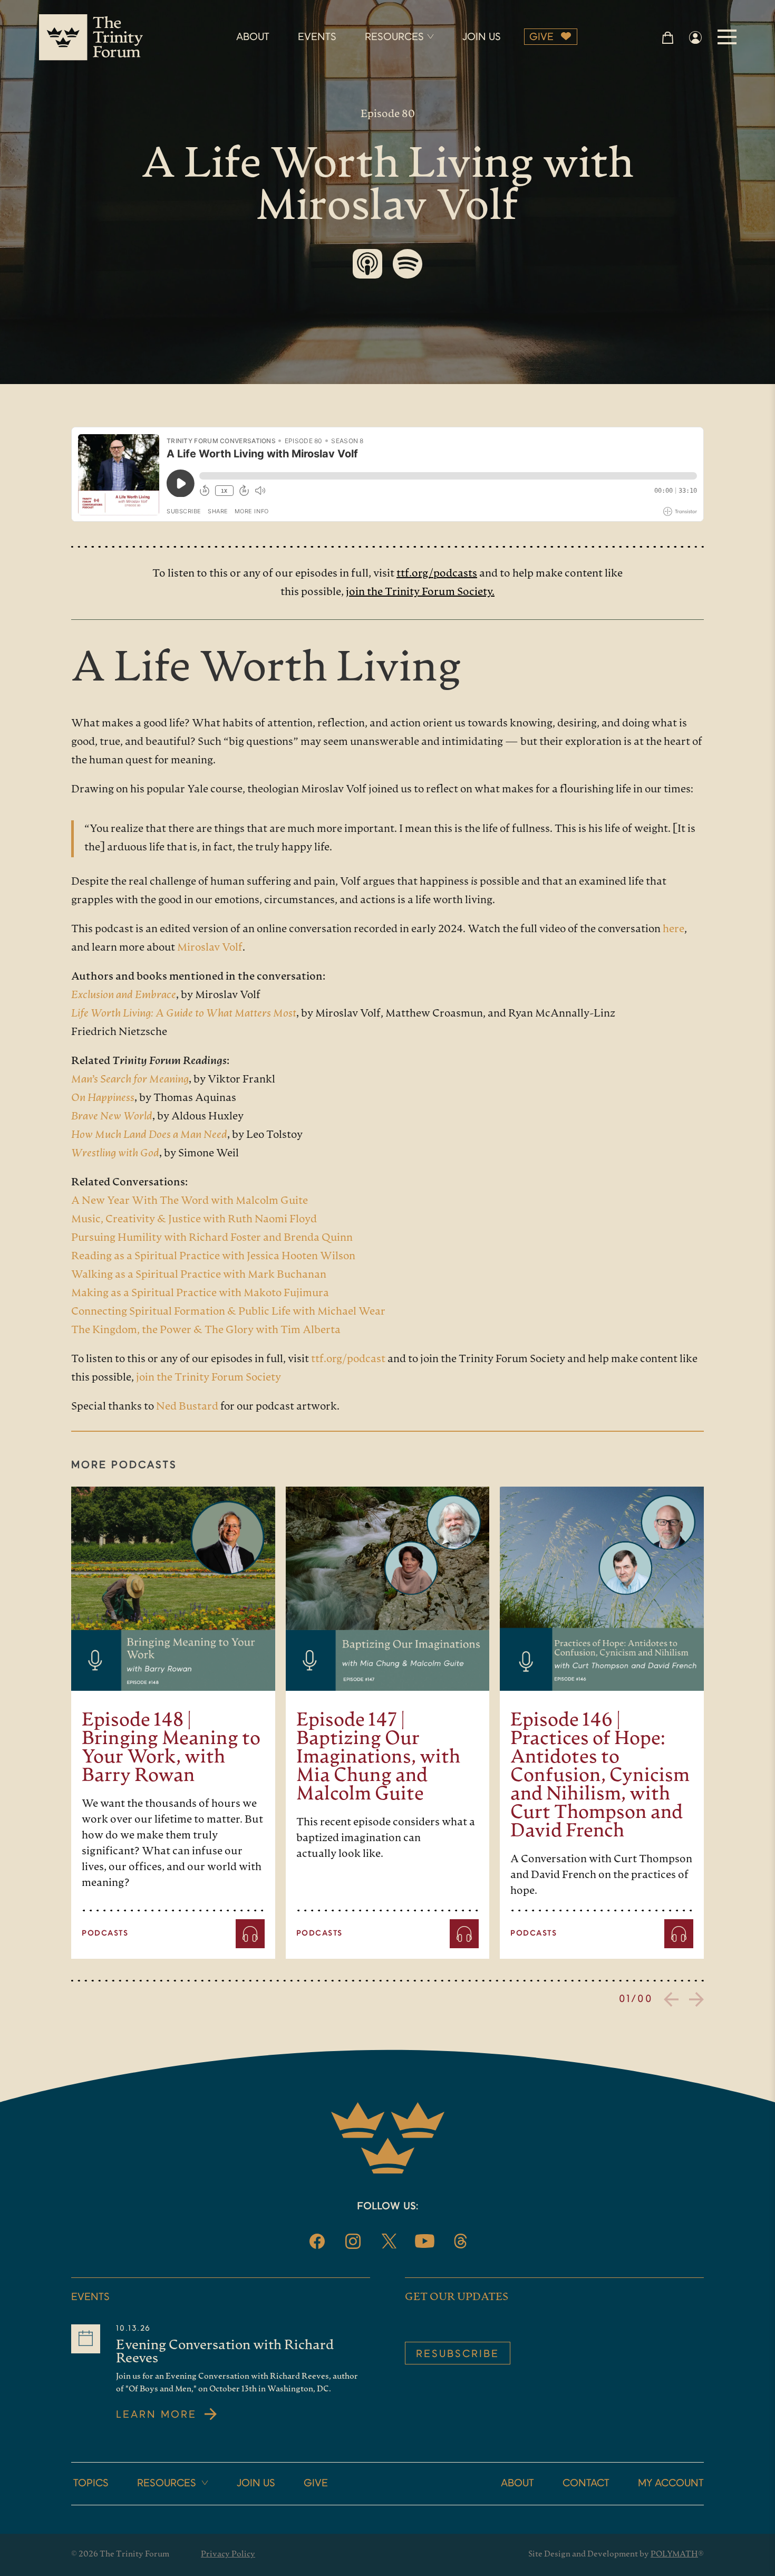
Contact (586, 2484)
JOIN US (482, 37)
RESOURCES (394, 37)
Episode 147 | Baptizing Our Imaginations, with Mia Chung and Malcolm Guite (379, 1758)
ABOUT (253, 37)
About (517, 2484)
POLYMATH (674, 2555)
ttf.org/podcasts (437, 574)
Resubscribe (458, 2354)
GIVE (541, 37)
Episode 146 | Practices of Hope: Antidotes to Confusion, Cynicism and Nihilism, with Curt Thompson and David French (600, 1777)
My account (671, 2484)
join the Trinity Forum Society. (420, 592)
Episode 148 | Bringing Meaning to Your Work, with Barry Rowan (171, 1749)
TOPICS (91, 2484)
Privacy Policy (228, 2555)
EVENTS (317, 37)
